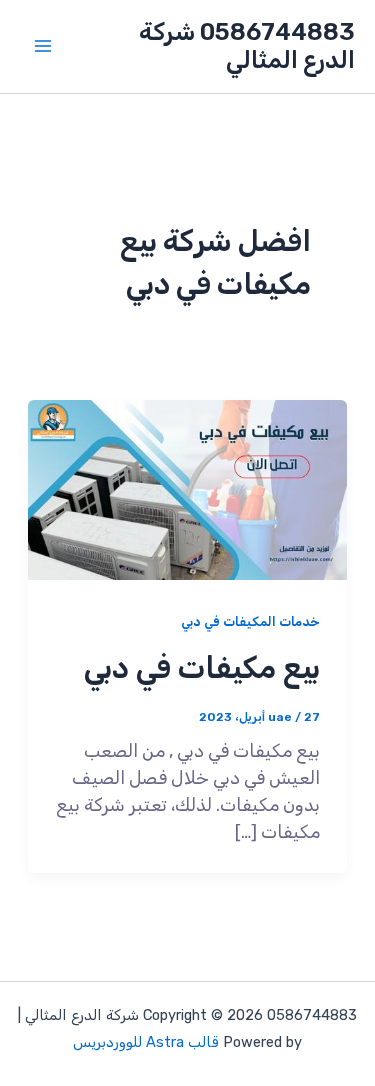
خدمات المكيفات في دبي (250, 621)
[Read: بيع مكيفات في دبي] (188, 488)
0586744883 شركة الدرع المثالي (247, 46)
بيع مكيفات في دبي (202, 668)
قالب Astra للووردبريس (146, 1042)
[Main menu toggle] (42, 46)
